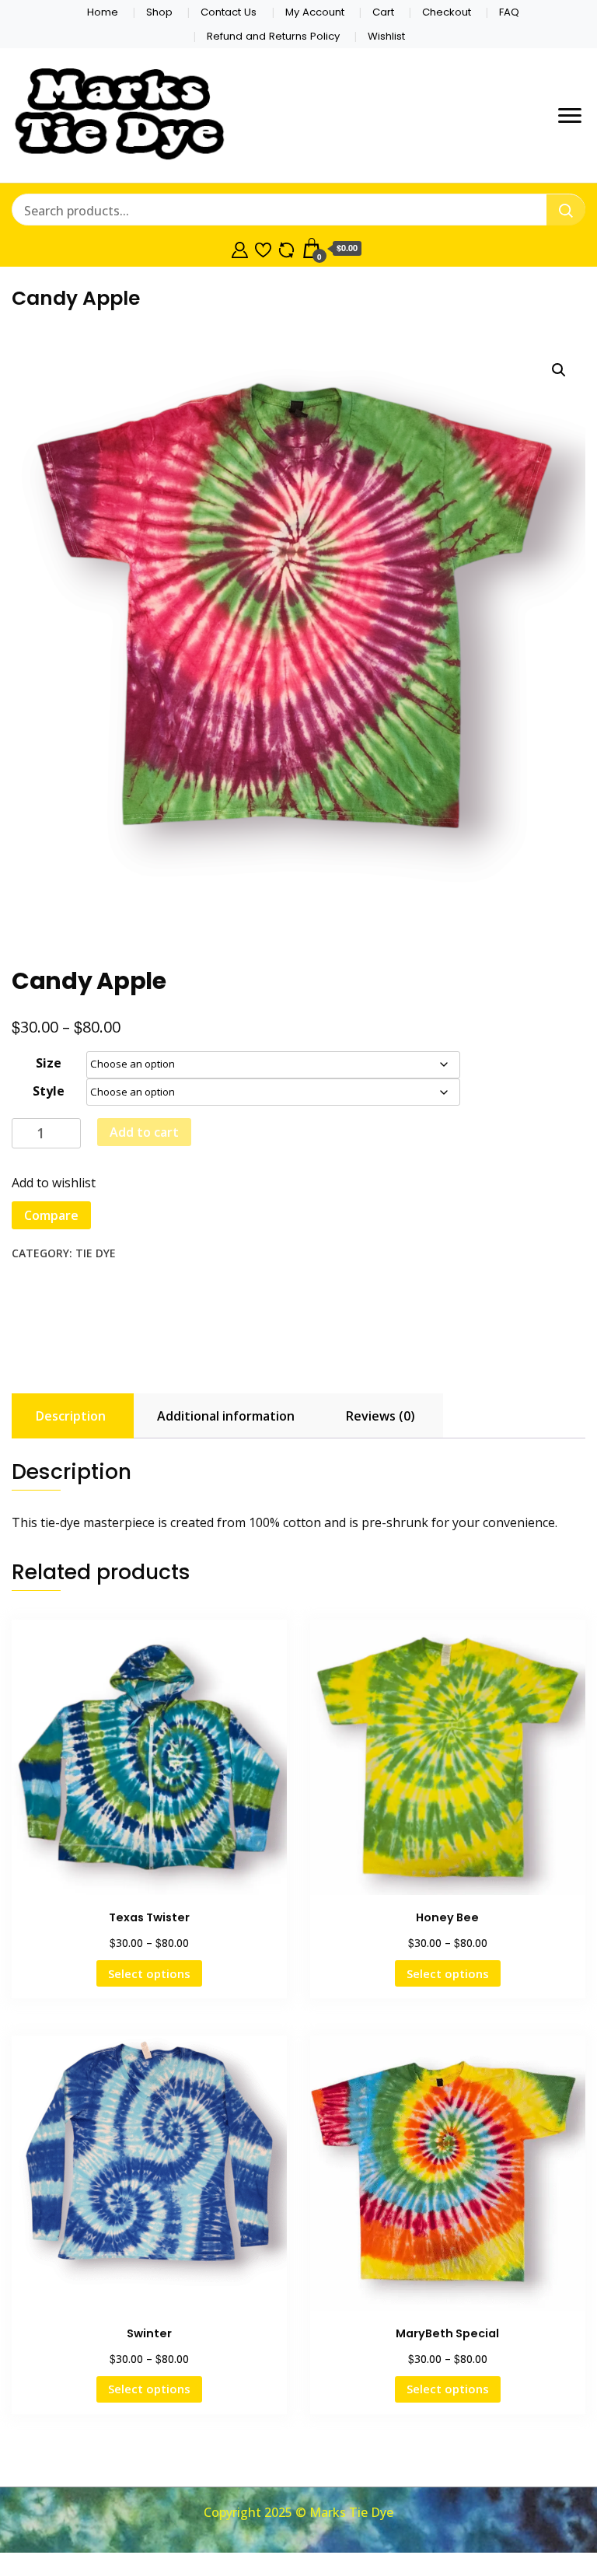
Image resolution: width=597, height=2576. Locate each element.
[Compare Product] (286, 248)
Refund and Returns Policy (273, 36)
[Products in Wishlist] (263, 248)
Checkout (447, 12)
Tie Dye (96, 1253)
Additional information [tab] (226, 1416)
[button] (559, 370)
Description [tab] (71, 1416)
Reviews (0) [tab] (381, 1416)
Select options (149, 1973)
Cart (383, 12)
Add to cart (144, 1132)
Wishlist (386, 36)
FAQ (509, 12)
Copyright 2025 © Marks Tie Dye (298, 2512)
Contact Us (229, 12)
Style (49, 1091)
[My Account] (240, 248)
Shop (159, 12)
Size (49, 1063)
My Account (315, 12)
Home (103, 12)
